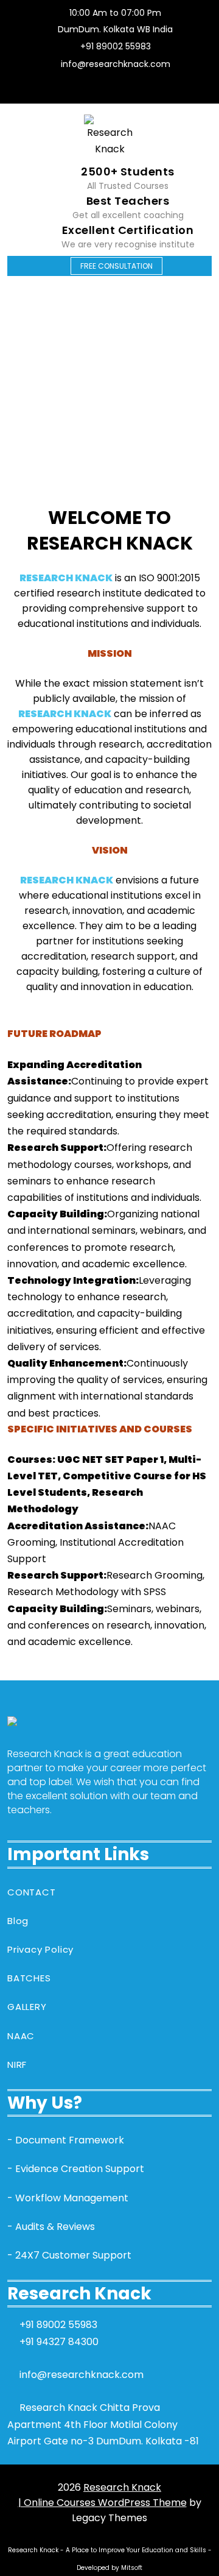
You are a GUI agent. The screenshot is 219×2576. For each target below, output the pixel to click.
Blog (18, 1921)
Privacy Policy (40, 1949)
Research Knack (122, 2487)
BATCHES (29, 1978)
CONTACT (32, 1892)
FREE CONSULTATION (116, 266)
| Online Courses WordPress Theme (103, 2503)
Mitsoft (132, 2568)
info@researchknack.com (116, 64)
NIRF (17, 2065)
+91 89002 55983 (116, 46)
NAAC (21, 2036)
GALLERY (27, 2007)
